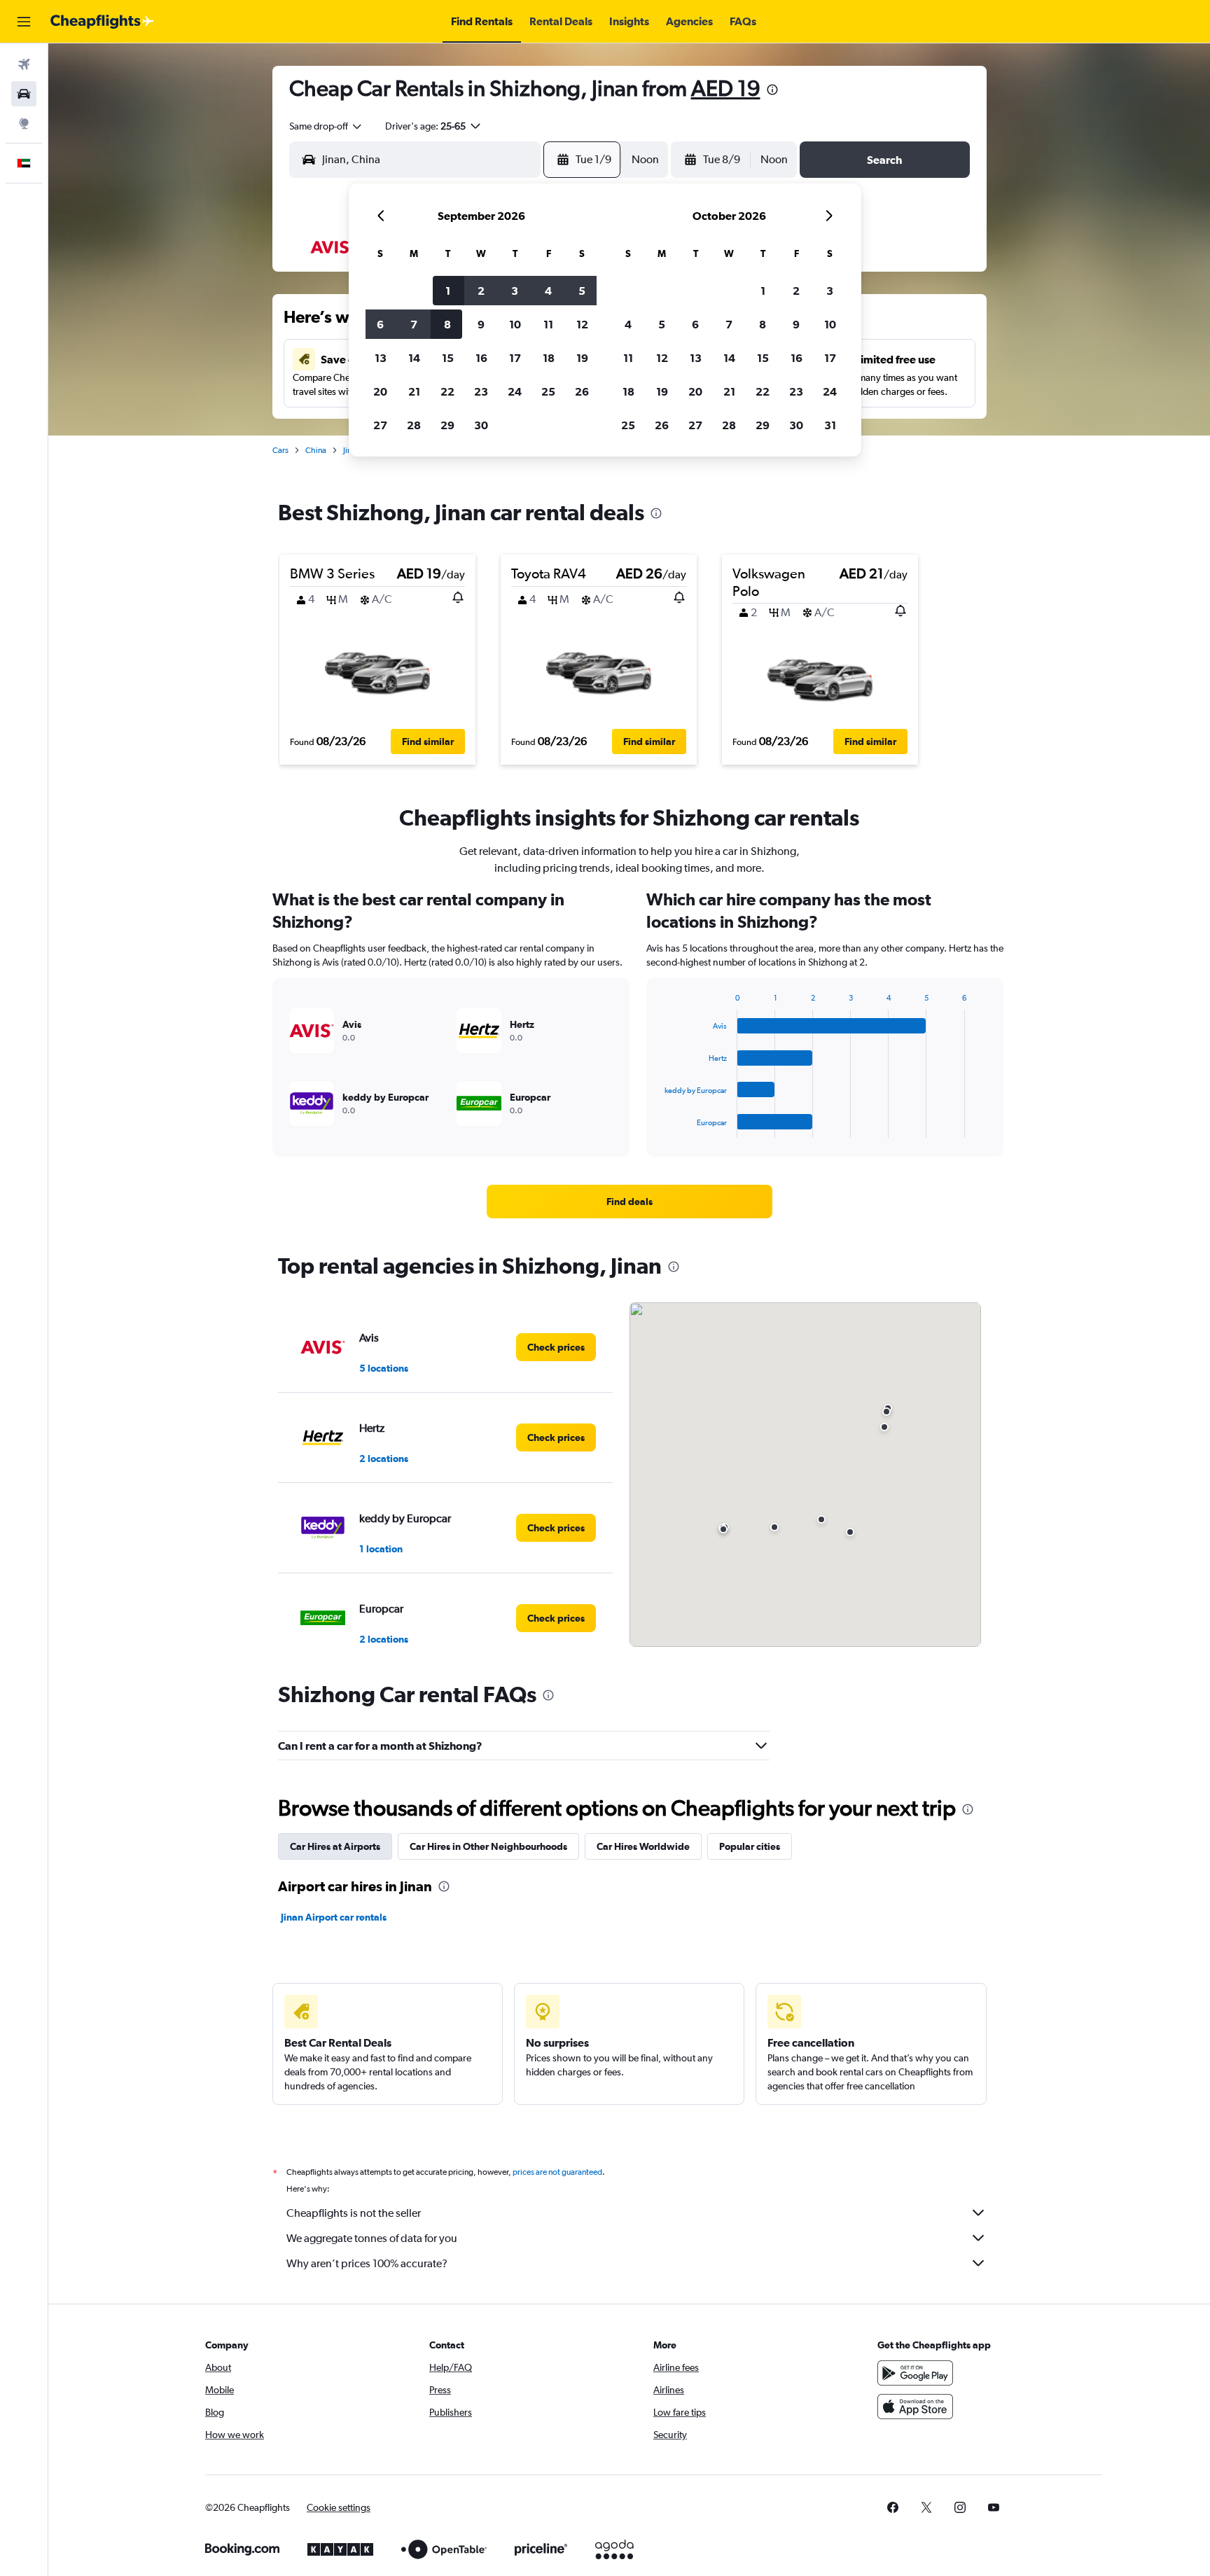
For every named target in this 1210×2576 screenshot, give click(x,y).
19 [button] (582, 358)
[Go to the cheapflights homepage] (102, 22)
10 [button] (515, 324)
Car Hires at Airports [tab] (335, 1846)
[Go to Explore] (24, 123)
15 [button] (448, 358)
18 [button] (549, 358)
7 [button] (414, 324)
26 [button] (582, 391)
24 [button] (515, 391)
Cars (280, 450)
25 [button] (548, 391)
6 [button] (380, 324)
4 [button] (548, 291)
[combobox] (326, 126)
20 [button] (380, 391)
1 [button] (448, 291)
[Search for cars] (24, 94)
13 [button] (381, 358)
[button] (24, 22)
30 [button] (481, 425)
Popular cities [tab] (750, 1846)
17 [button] (515, 358)
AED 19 (726, 88)
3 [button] (515, 291)
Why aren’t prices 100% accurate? (367, 2263)
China (316, 450)
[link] (630, 1202)
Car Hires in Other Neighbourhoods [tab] (488, 1846)
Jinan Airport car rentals (334, 1917)
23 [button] (481, 391)
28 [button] (414, 425)
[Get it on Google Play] (915, 2373)
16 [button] (481, 358)
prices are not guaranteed (557, 2172)
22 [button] (447, 391)
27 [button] (380, 425)
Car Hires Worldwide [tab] (643, 1846)
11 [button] (548, 324)
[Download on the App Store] (915, 2407)
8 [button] (447, 324)
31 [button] (830, 425)
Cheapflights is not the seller (354, 2213)
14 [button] (414, 358)
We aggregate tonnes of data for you (372, 2238)
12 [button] (582, 324)
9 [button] (481, 324)
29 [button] (447, 425)
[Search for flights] (24, 64)
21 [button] (414, 391)
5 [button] (582, 291)
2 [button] (481, 291)
